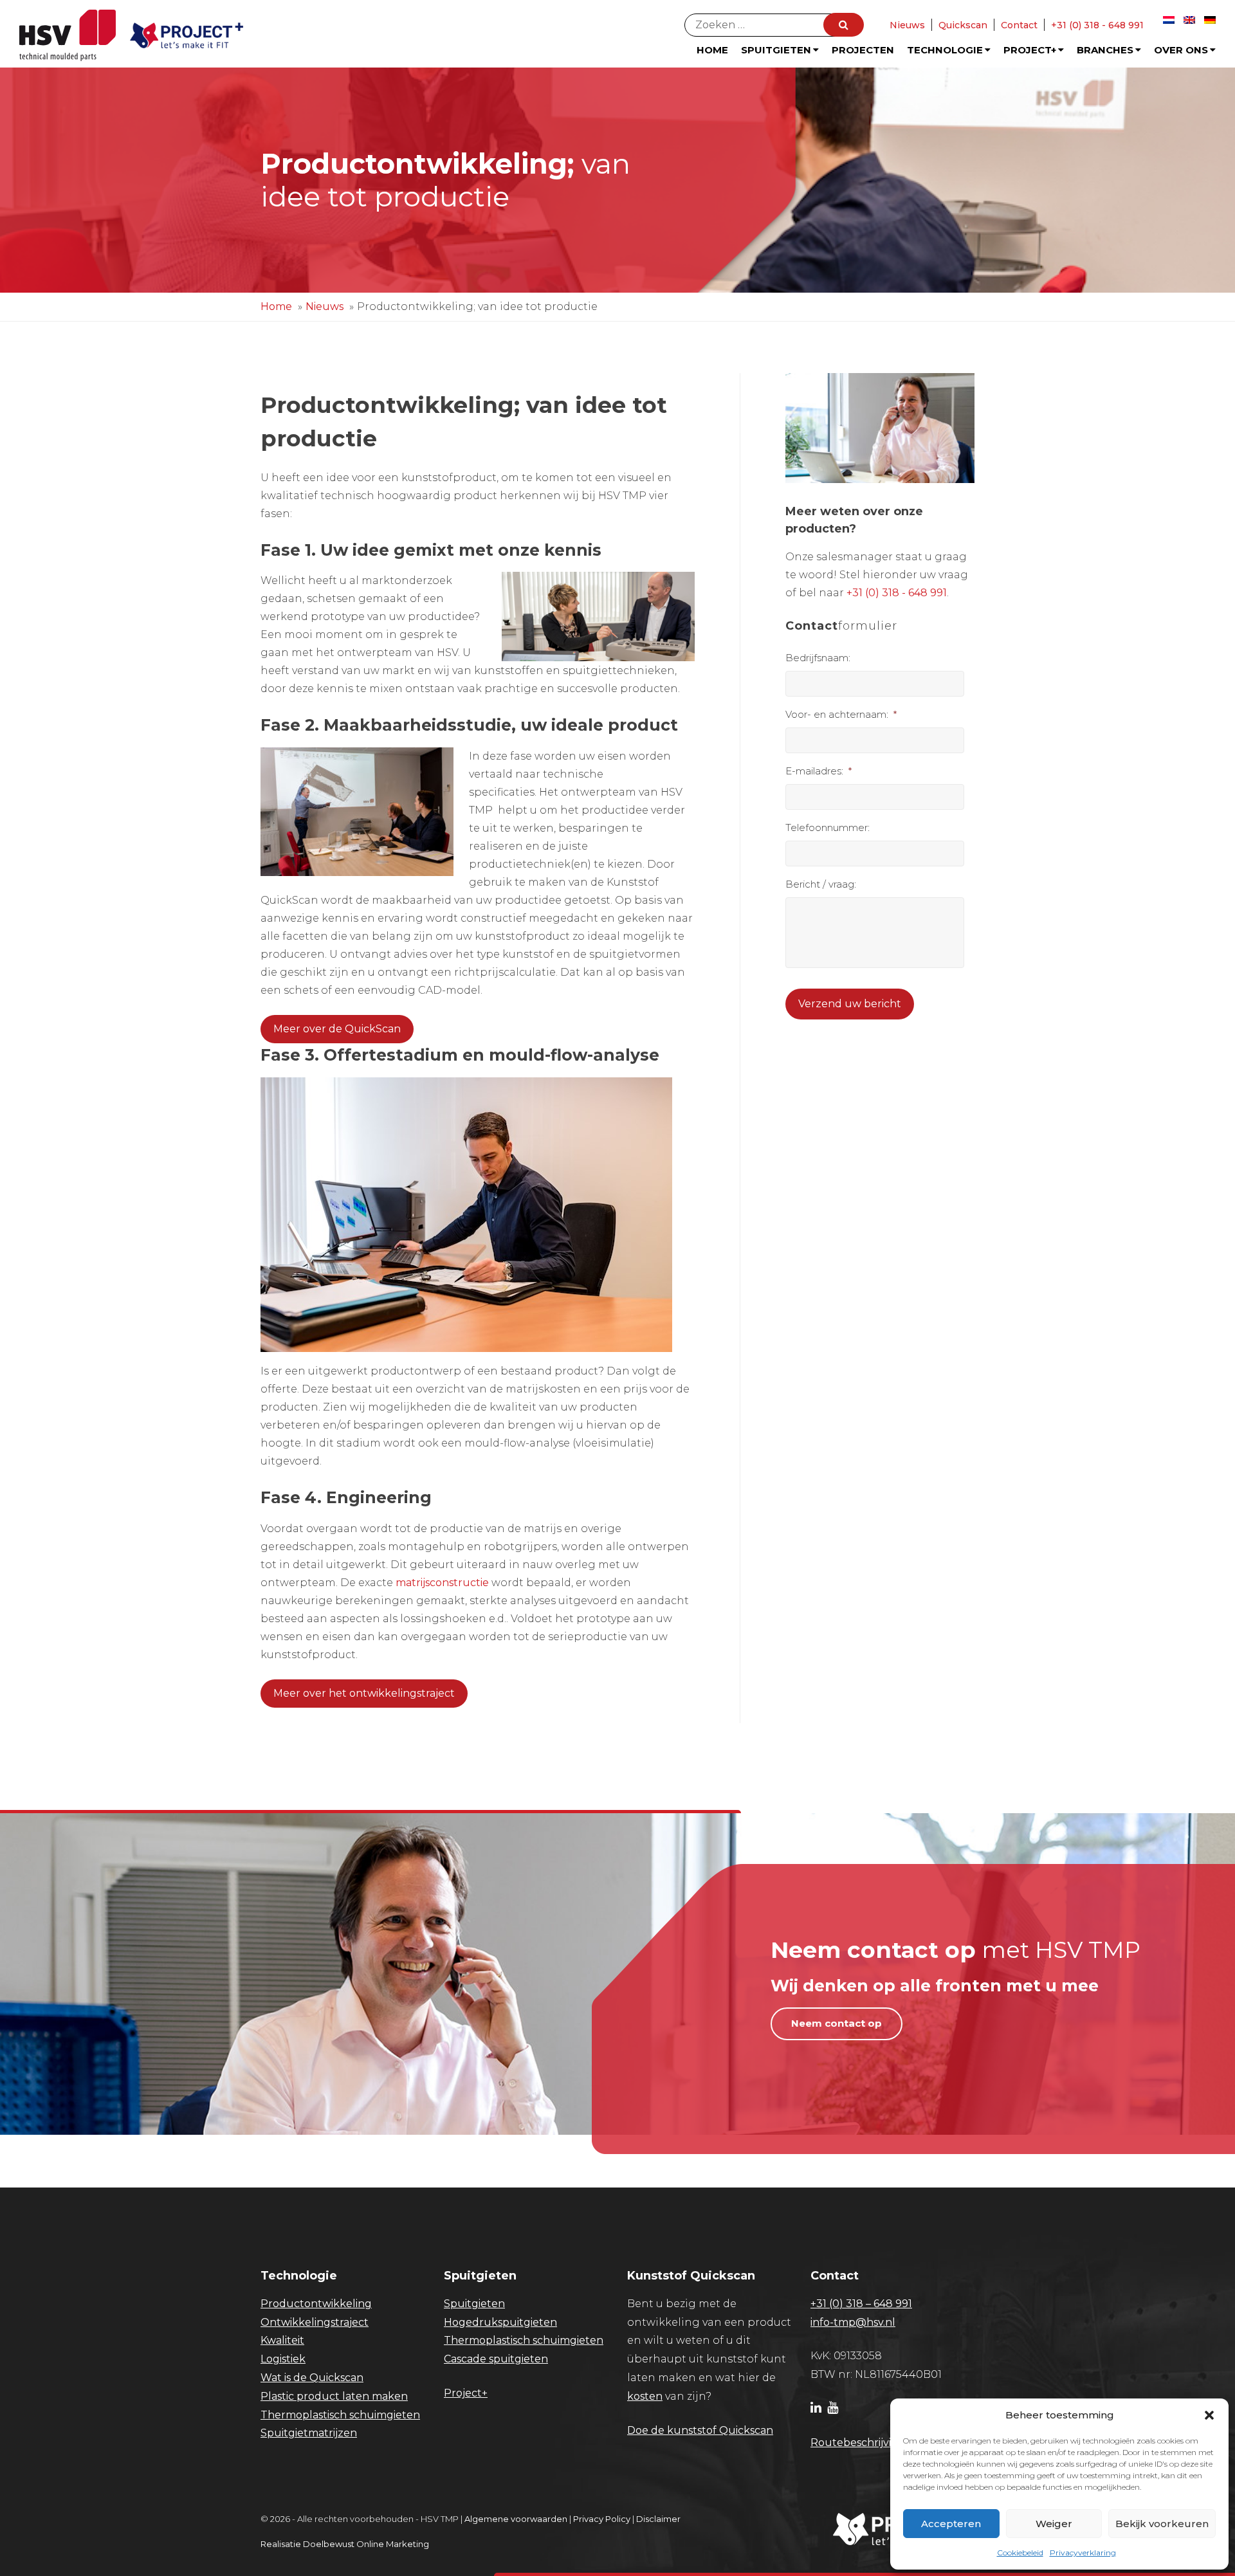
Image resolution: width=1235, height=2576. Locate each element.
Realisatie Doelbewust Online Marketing (345, 2544)
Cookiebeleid (1020, 2553)
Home (712, 50)
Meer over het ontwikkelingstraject (364, 1693)
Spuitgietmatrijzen (309, 2433)
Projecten (863, 50)
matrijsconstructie (442, 1583)
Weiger (1054, 2524)
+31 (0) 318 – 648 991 (861, 2304)
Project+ (1030, 50)
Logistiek (283, 2359)
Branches (1105, 50)
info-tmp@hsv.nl (853, 2322)
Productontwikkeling (316, 2304)
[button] (1209, 2415)
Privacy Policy (602, 2519)
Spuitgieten (776, 50)
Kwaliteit (282, 2340)
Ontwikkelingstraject (315, 2322)
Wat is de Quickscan (312, 2378)
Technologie (945, 50)
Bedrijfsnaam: (818, 658)
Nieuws (907, 25)
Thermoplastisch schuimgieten (340, 2415)
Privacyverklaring (1083, 2553)
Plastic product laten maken (334, 2396)
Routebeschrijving (858, 2443)
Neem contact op (837, 2023)
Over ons (1181, 50)
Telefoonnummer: (828, 827)
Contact (1019, 25)
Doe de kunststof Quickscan (700, 2430)
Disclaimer (658, 2519)
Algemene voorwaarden (516, 2519)
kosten (645, 2396)
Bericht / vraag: (821, 884)
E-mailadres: (819, 771)
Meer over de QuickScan (337, 1029)
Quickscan (963, 25)
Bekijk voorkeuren (1162, 2524)
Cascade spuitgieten (496, 2359)
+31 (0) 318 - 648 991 (1097, 25)
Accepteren (951, 2524)
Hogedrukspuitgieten (500, 2322)
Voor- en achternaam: (841, 714)
